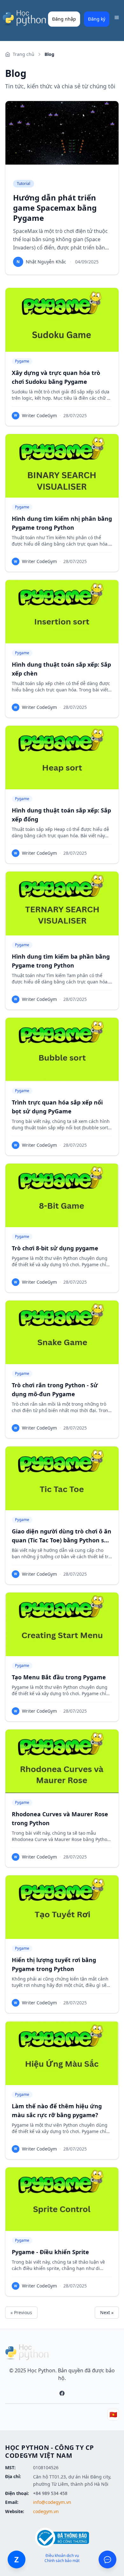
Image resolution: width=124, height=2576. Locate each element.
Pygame (22, 361)
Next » (107, 2312)
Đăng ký (97, 19)
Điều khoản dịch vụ (62, 2556)
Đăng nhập (64, 19)
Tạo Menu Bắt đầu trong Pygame (59, 1677)
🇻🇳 (113, 2414)
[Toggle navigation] (117, 17)
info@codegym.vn (52, 2502)
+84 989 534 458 (50, 2493)
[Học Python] (24, 18)
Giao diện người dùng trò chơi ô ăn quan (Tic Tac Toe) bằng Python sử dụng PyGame (62, 1540)
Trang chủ (24, 54)
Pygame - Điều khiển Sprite (50, 2252)
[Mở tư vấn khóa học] (107, 2559)
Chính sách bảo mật (62, 2561)
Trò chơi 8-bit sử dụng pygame (55, 1248)
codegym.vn (46, 2511)
